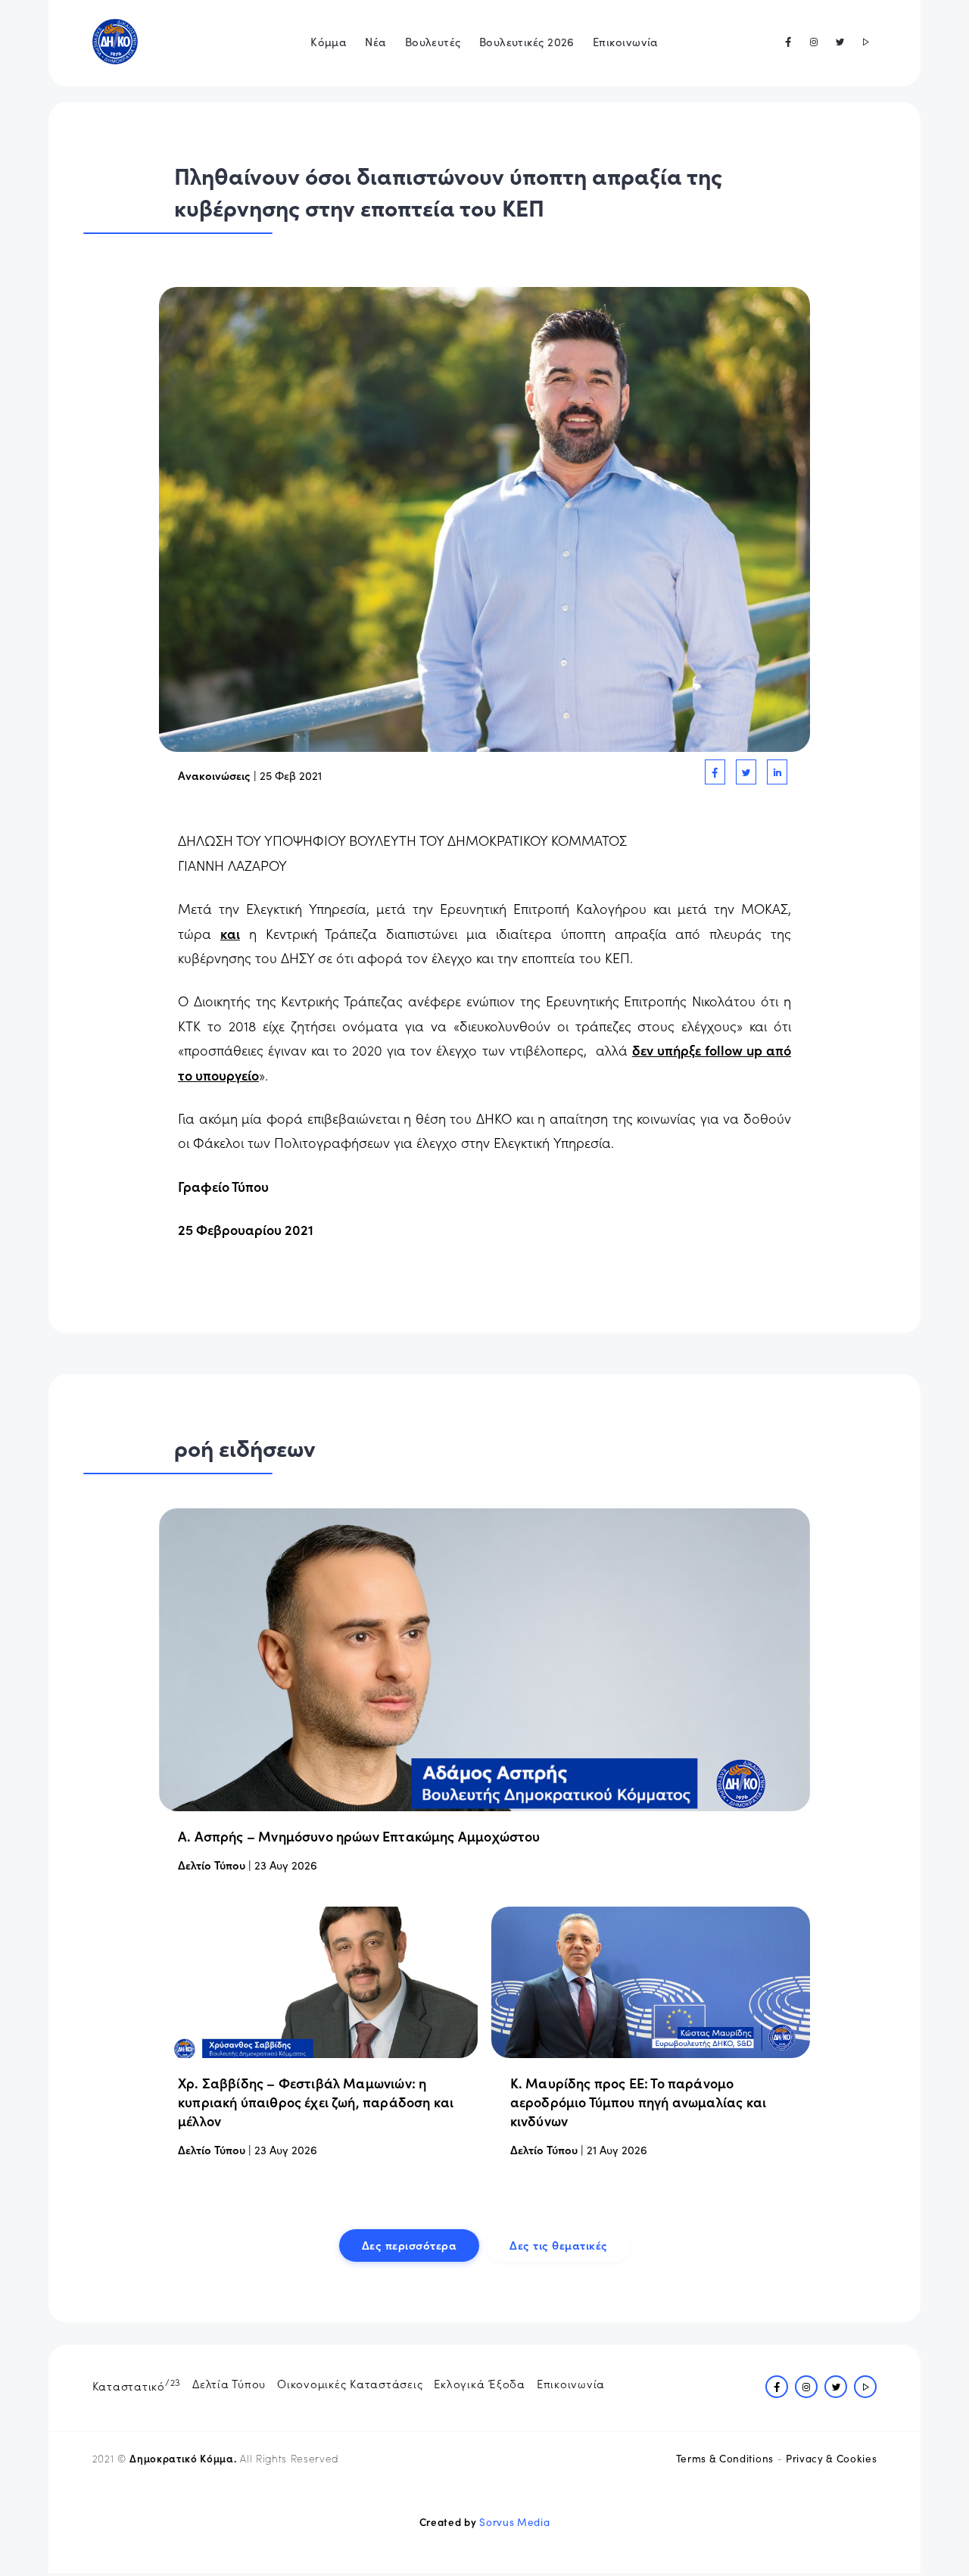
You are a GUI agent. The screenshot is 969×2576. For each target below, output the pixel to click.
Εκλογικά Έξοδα (480, 2383)
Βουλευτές (433, 41)
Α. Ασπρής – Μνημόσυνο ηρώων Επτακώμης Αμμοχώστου (359, 1836)
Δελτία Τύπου (229, 2383)
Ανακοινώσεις (214, 775)
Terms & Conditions (725, 2458)
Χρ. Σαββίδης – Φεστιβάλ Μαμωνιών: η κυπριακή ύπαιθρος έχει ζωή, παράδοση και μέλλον (316, 2102)
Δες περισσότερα (410, 2245)
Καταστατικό (137, 2384)
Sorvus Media (514, 2522)
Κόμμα (329, 41)
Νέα (375, 41)
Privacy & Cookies (831, 2458)
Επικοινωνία (626, 41)
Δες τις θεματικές (559, 2245)
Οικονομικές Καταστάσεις (350, 2383)
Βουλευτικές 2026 (527, 41)
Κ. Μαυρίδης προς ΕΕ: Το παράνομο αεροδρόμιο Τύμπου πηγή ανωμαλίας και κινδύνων (638, 2102)
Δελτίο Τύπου (212, 1865)
